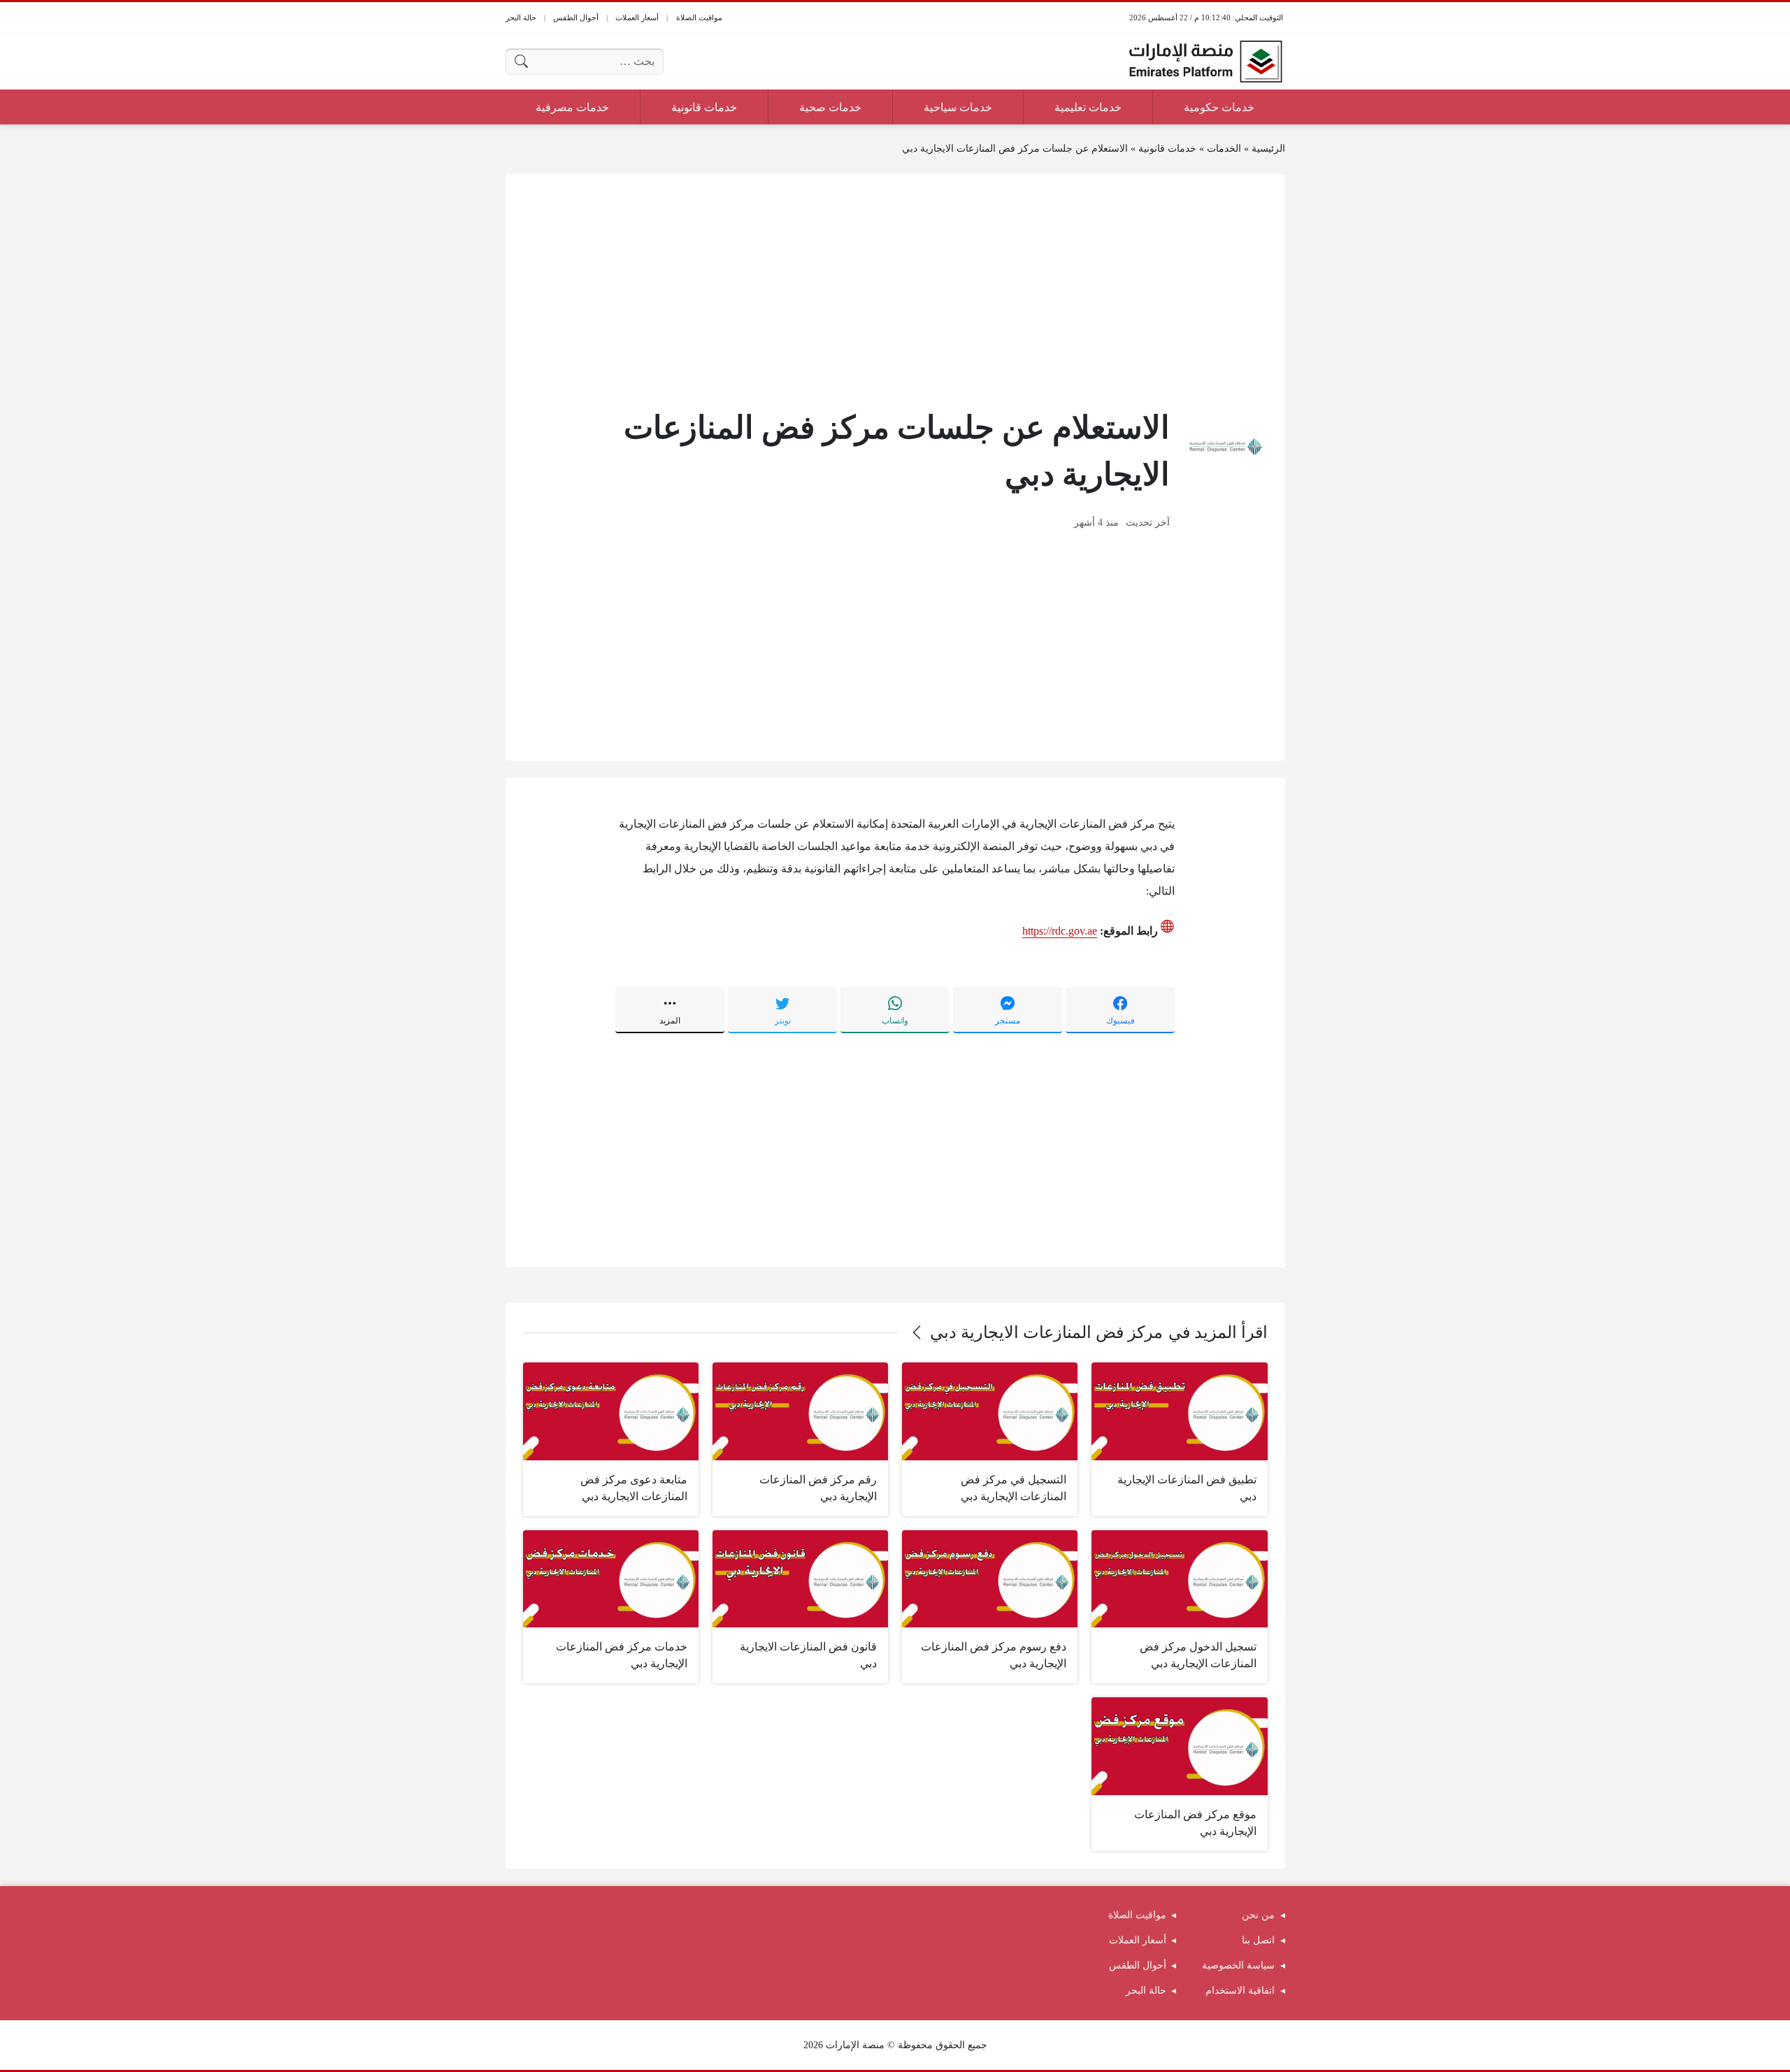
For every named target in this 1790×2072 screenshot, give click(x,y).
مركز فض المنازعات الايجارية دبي (1046, 1332)
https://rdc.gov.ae (1060, 931)
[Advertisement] (895, 289)
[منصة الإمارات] (1205, 62)
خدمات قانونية (1167, 149)
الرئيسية (1268, 149)
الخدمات (1224, 149)
